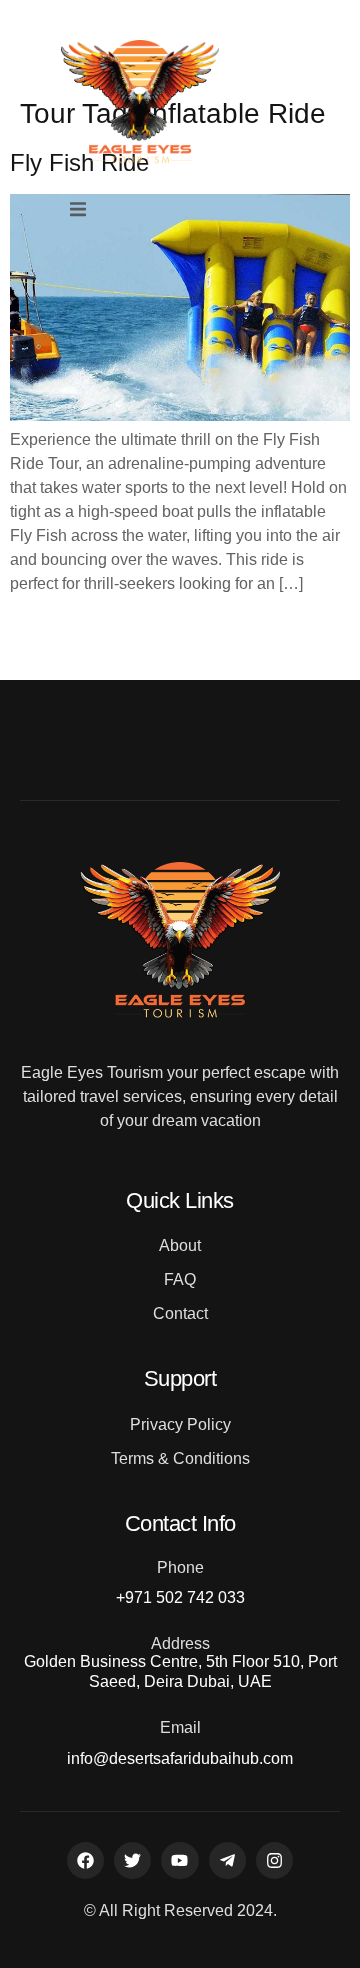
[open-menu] (78, 211)
